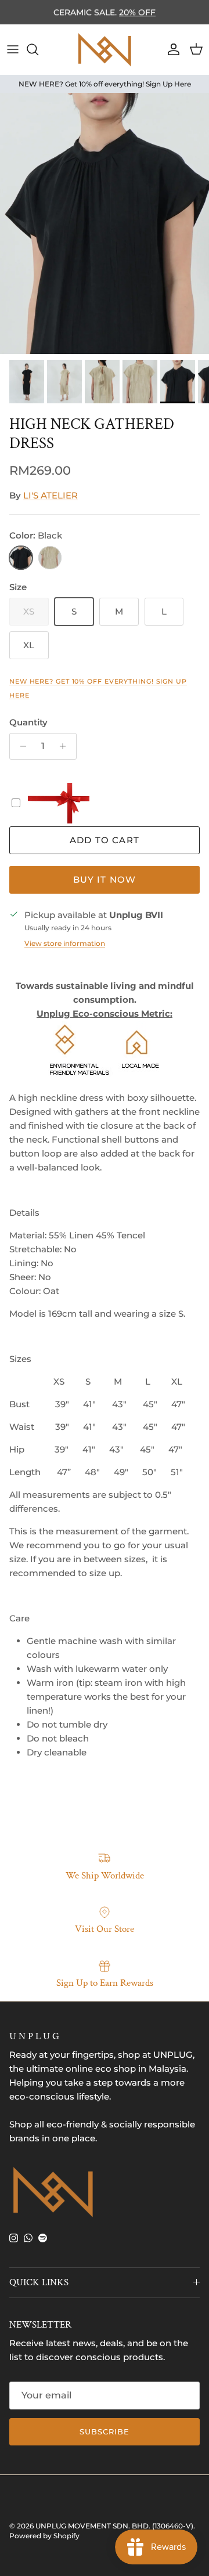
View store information (65, 943)
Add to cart (105, 840)
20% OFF (137, 12)
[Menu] (13, 49)
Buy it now (105, 879)
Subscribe (105, 2432)
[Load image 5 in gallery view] (105, 223)
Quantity (28, 722)
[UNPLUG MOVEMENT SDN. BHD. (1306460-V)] (105, 50)
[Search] (38, 49)
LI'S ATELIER (51, 495)
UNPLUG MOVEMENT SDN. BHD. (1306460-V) (114, 2526)
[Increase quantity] (66, 746)
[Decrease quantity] (20, 746)
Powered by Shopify (44, 2536)
